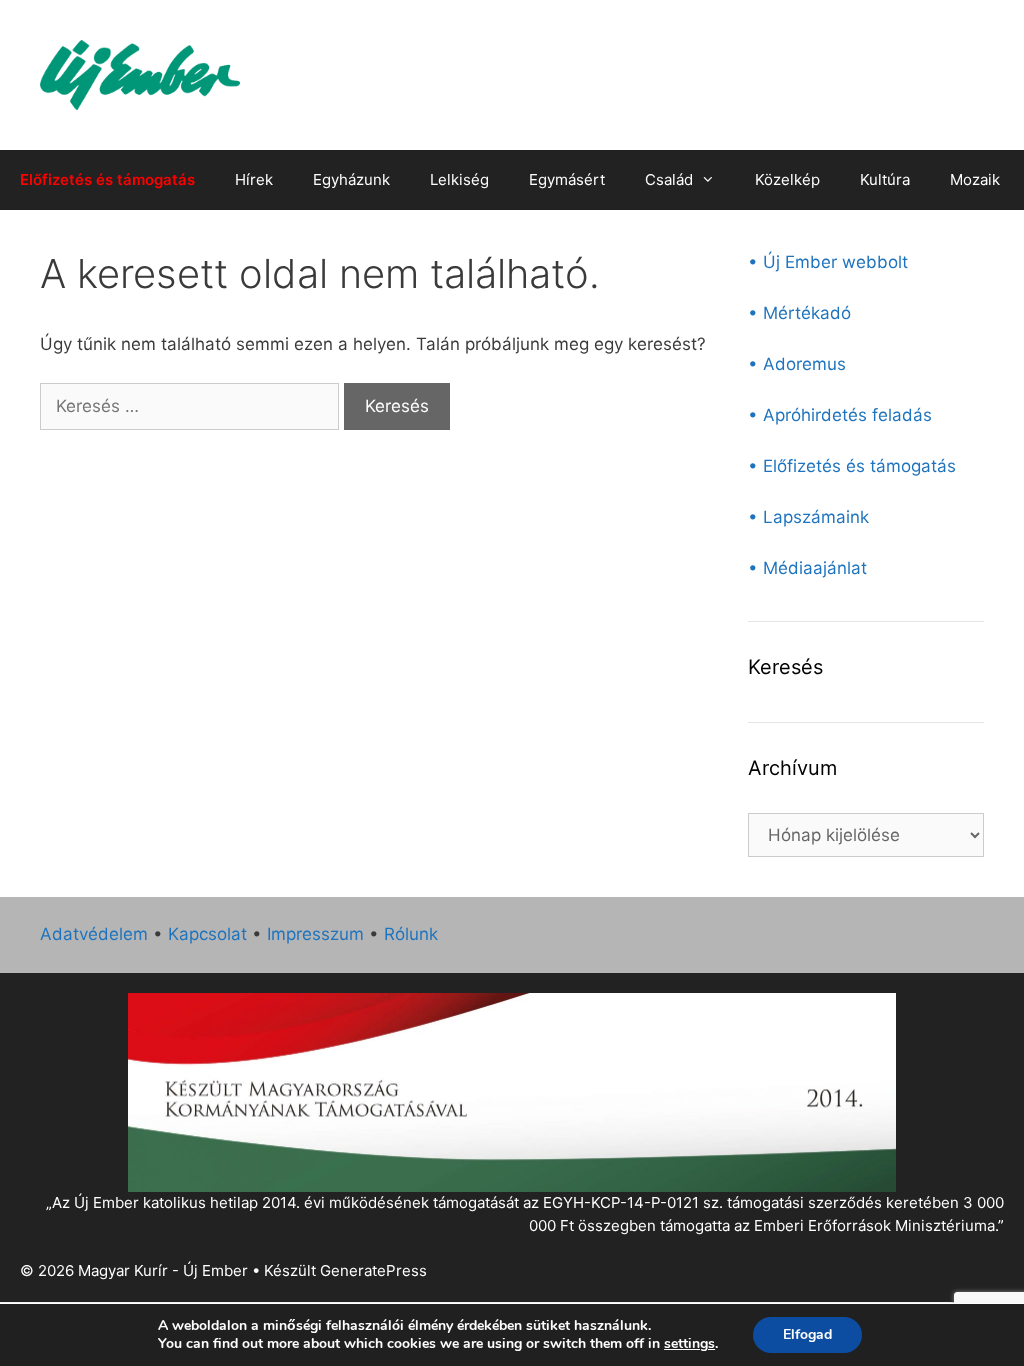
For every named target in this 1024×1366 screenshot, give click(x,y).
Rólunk (411, 934)
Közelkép (787, 179)
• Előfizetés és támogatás (852, 466)
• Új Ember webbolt (828, 262)
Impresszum (315, 934)
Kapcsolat (207, 934)
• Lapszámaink (808, 517)
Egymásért (567, 179)
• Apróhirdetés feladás (840, 415)
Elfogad (807, 1334)
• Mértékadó (799, 313)
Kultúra (885, 179)
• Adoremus (797, 364)
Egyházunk (351, 179)
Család (669, 179)
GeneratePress (373, 1270)
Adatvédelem (94, 934)
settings (689, 1344)
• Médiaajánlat (807, 568)
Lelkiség (459, 179)
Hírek (254, 179)
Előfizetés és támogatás (107, 179)
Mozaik (975, 179)
